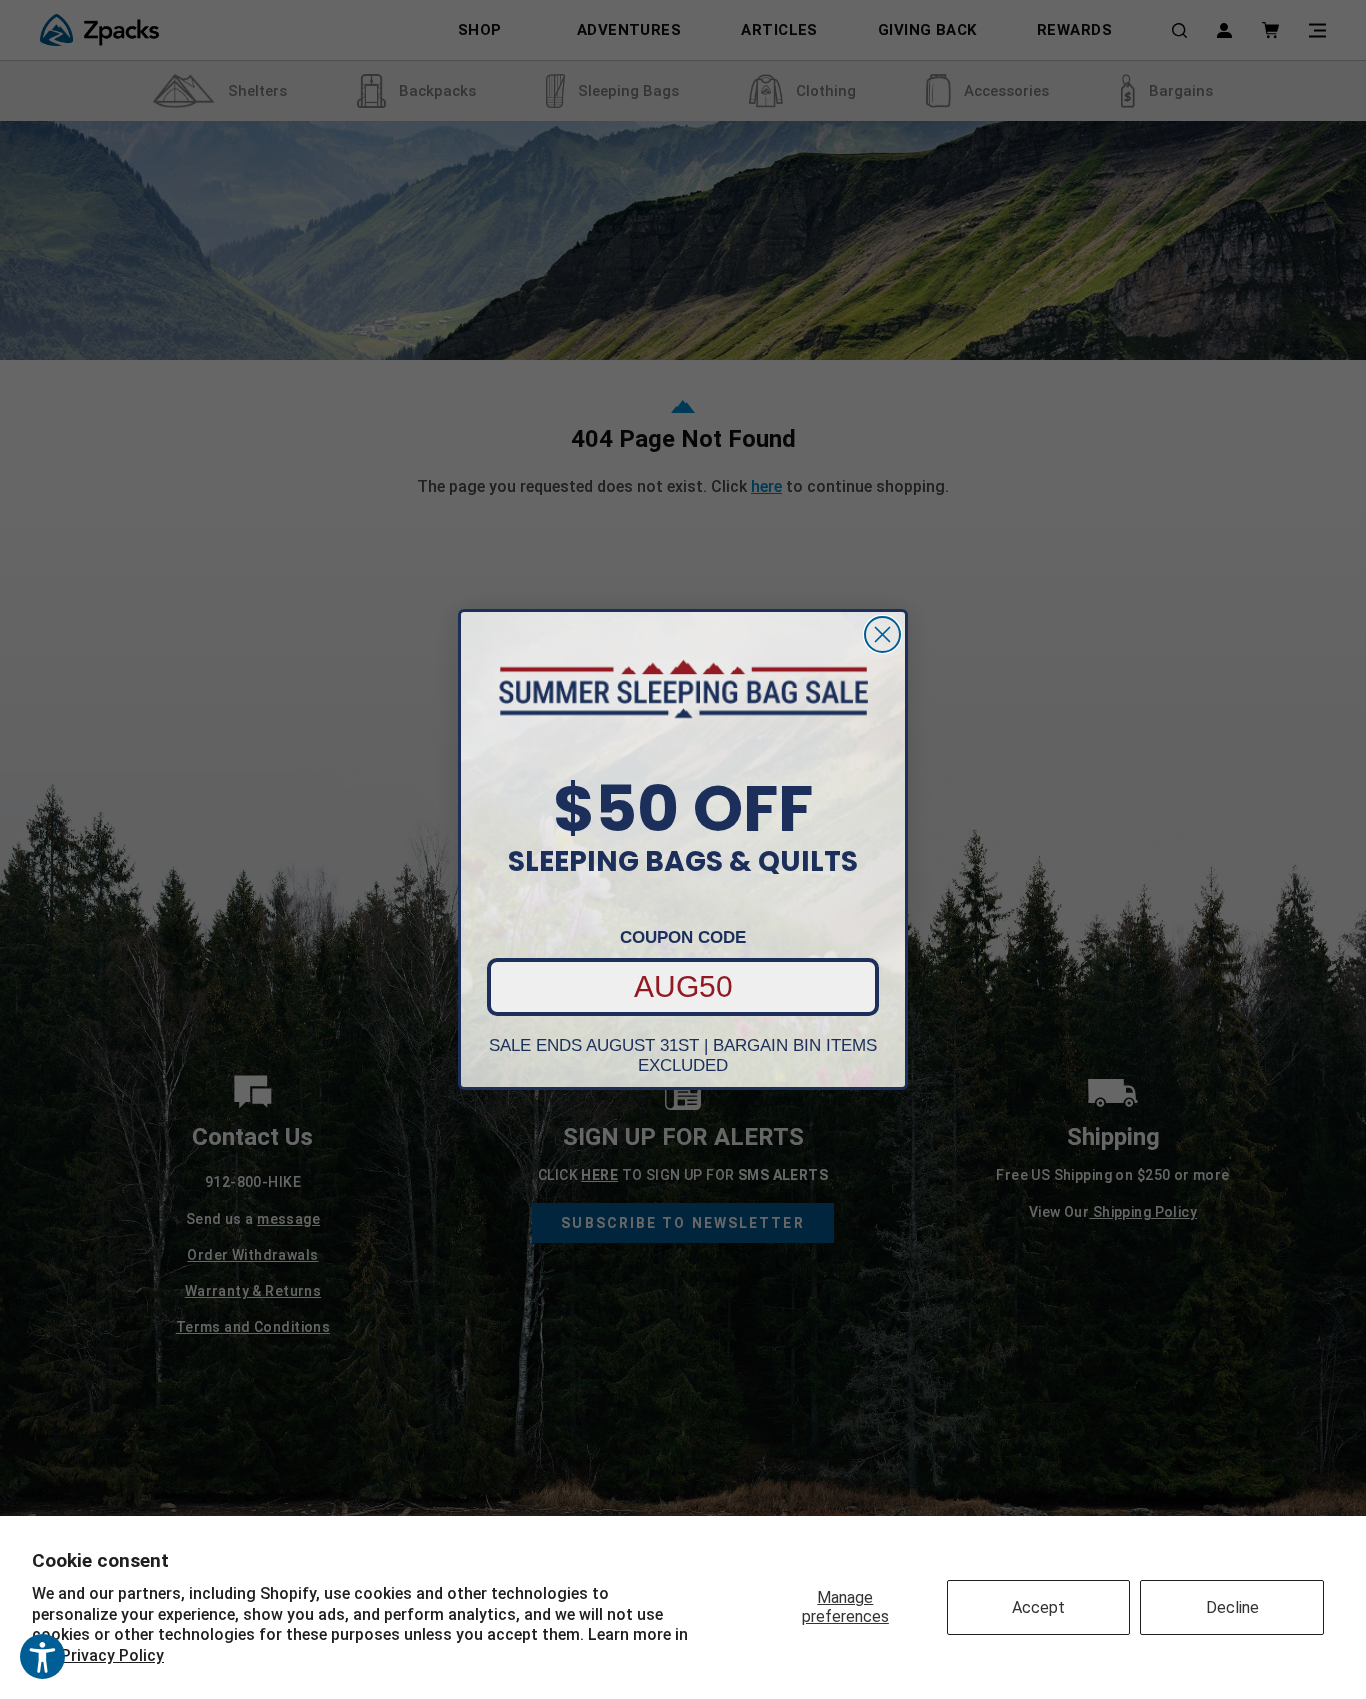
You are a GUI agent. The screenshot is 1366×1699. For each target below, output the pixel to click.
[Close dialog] (882, 634)
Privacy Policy (112, 1655)
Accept (1038, 1607)
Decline (1232, 1607)
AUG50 (683, 986)
